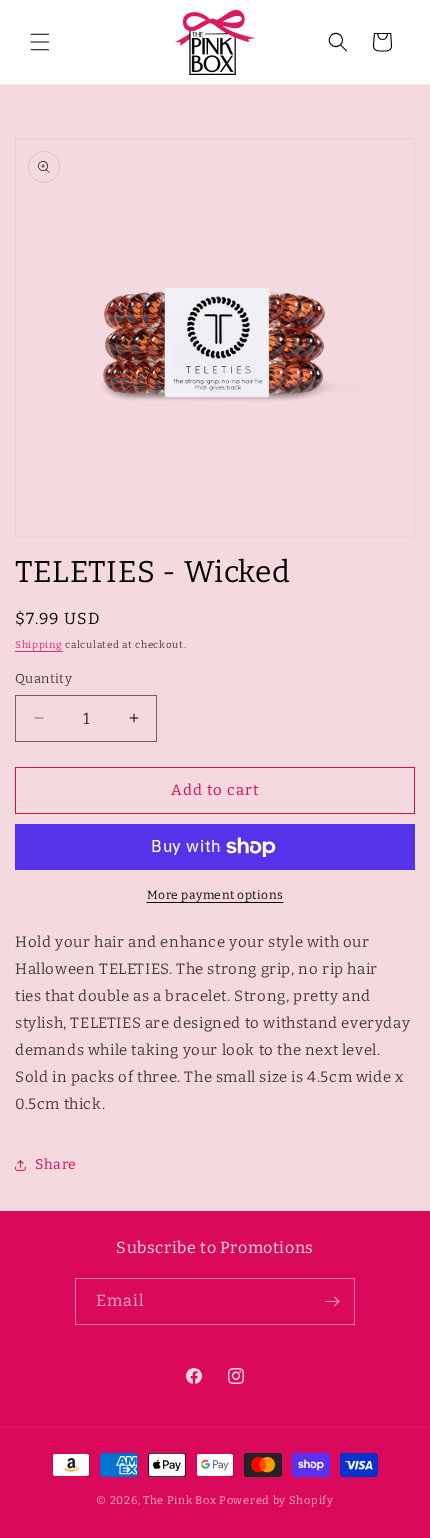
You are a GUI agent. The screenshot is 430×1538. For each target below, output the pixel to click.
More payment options (215, 895)
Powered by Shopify (276, 1500)
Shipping (39, 645)
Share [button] (56, 1164)
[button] (40, 42)
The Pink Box (179, 1500)
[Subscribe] (332, 1301)
